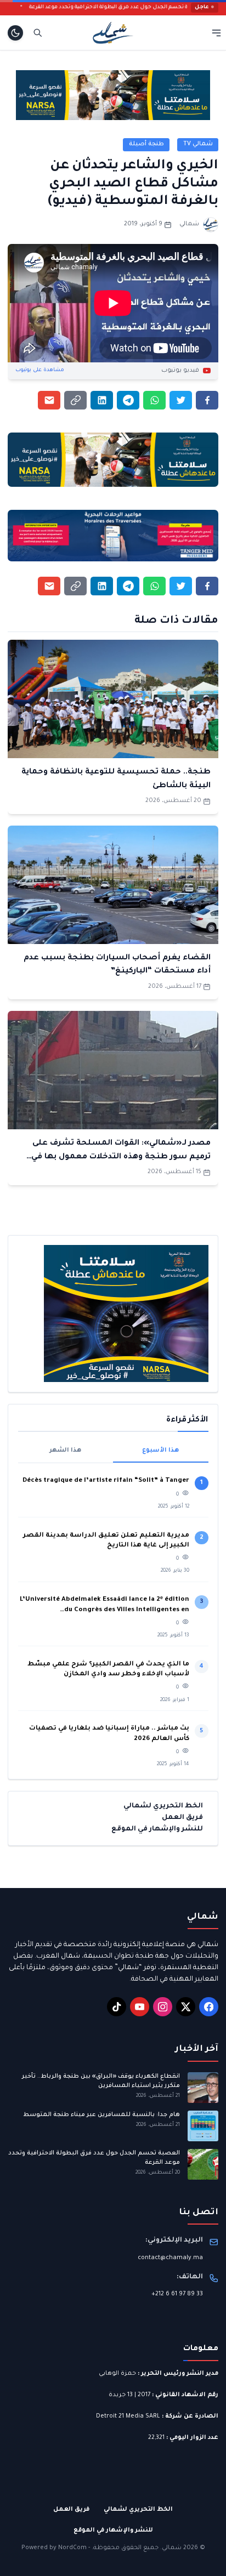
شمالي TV (198, 144)
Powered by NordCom (54, 2548)
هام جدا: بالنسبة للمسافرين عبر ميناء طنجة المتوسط (101, 2115)
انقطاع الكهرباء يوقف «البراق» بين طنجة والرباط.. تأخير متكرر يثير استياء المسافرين (101, 2081)
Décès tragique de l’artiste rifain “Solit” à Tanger (106, 1481)
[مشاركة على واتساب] (154, 400)
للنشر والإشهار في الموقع (157, 1829)
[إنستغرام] (163, 2007)
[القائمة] (216, 33)
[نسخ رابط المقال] (75, 400)
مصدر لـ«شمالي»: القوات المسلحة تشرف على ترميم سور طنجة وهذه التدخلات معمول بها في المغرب (121, 1157)
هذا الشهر (65, 1451)
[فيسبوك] (209, 2007)
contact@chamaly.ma (170, 2258)
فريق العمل (182, 1818)
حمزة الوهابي (117, 2374)
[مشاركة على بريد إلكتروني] (49, 400)
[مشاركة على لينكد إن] (102, 400)
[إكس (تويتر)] (186, 2007)
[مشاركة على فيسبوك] (207, 400)
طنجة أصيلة (146, 144)
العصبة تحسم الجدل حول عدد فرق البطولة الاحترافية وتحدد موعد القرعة (139, 7)
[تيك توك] (117, 2007)
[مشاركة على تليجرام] (128, 400)
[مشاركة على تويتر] (181, 400)
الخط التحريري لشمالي (163, 1806)
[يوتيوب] (140, 2007)
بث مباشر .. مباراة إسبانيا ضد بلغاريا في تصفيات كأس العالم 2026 (109, 1734)
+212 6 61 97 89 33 (177, 2294)
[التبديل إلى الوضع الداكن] (15, 33)
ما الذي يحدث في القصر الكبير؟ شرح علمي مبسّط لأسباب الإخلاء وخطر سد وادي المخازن (108, 1670)
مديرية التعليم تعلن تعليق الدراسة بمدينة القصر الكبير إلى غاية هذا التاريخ (106, 1541)
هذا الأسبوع (160, 1451)
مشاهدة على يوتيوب (40, 370)
